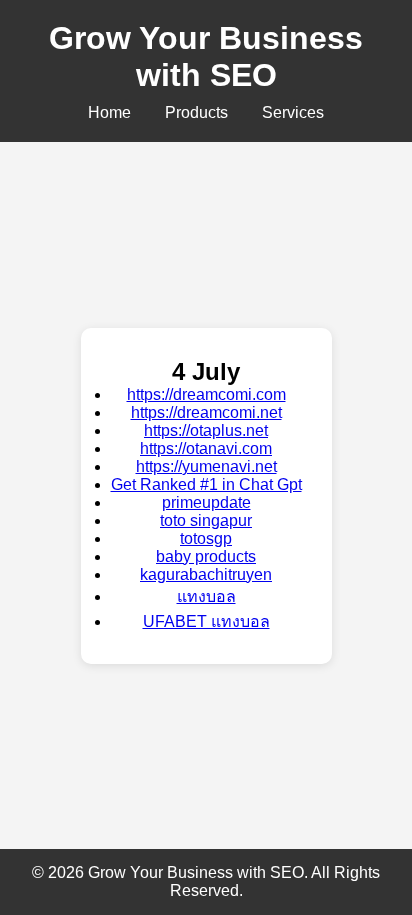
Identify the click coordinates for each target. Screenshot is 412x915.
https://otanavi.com (206, 448)
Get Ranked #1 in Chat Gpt (206, 484)
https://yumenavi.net (206, 466)
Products (196, 112)
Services (293, 112)
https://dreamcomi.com (206, 394)
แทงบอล (206, 596)
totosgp (206, 538)
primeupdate (206, 502)
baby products (206, 556)
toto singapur (206, 520)
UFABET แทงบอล (206, 621)
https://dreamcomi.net (206, 412)
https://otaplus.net (206, 430)
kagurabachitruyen (206, 574)
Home (109, 112)
